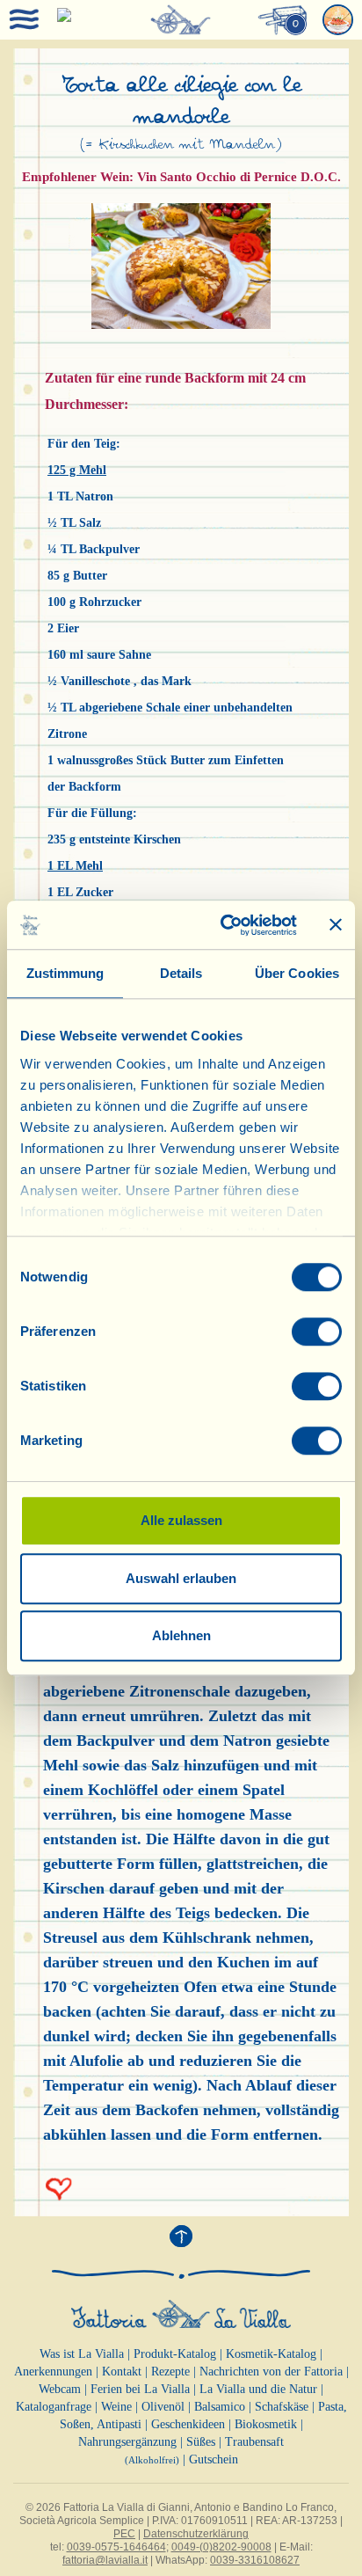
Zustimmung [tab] (65, 973)
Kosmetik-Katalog (271, 2354)
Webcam (60, 2389)
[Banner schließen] (336, 925)
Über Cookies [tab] (297, 973)
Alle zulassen (181, 1520)
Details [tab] (181, 973)
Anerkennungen (53, 2372)
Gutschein (214, 2459)
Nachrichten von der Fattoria (271, 2372)
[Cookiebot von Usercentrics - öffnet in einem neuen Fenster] (224, 925)
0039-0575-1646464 (116, 2547)
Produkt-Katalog (175, 2354)
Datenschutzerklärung (196, 2534)
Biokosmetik (266, 2424)
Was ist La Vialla (82, 2354)
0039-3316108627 (255, 2560)
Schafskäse (282, 2407)
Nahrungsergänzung (127, 2442)
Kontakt (122, 2372)
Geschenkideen (188, 2424)
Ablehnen (181, 1635)
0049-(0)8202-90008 (221, 2547)
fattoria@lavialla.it (105, 2560)
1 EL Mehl (75, 866)
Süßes (201, 2442)
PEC (124, 2534)
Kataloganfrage (54, 2407)
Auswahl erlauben (181, 1578)
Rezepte (170, 2372)
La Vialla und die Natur (258, 2389)
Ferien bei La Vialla (140, 2389)
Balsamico (220, 2407)
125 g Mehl (77, 470)
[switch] (317, 1332)
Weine (116, 2407)
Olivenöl (163, 2407)
